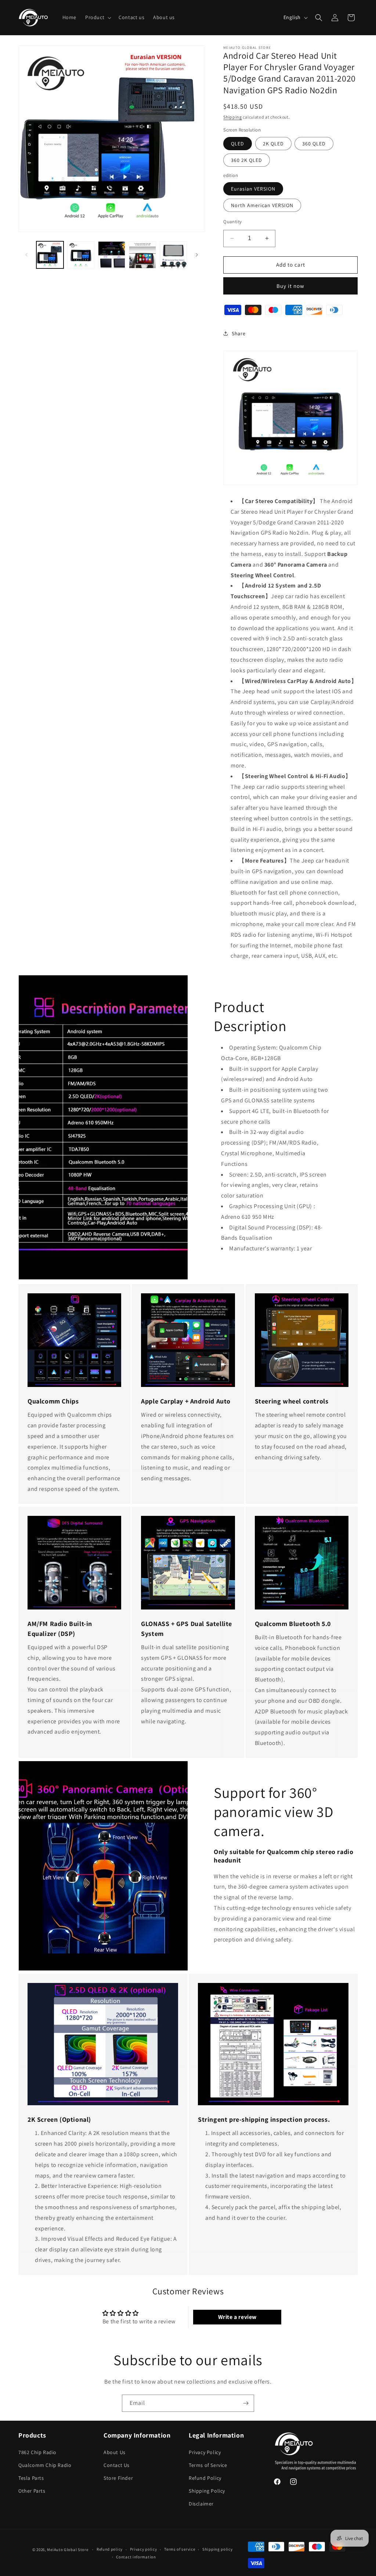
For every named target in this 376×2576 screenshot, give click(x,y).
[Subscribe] (246, 2403)
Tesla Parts (31, 2478)
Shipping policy (218, 2549)
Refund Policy (205, 2478)
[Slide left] (26, 255)
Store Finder (118, 2478)
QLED (238, 144)
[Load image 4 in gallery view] (142, 255)
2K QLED (273, 144)
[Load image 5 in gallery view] (173, 255)
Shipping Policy (207, 2491)
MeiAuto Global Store (68, 2550)
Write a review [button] (237, 2317)
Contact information (136, 2557)
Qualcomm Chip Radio (45, 2465)
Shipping (233, 117)
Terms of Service (208, 2465)
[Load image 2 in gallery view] (81, 255)
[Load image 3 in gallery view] (112, 255)
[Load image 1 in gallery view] (50, 255)
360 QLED (314, 144)
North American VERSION (262, 205)
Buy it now (290, 286)
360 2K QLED (247, 160)
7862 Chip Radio (37, 2452)
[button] (97, 17)
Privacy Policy (205, 2452)
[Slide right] (197, 255)
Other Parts (32, 2491)
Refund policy (110, 2549)
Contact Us (117, 2465)
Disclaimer (201, 2504)
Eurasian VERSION (253, 189)
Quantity (232, 222)
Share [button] (238, 333)
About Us (115, 2452)
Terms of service (180, 2549)
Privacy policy (144, 2549)
